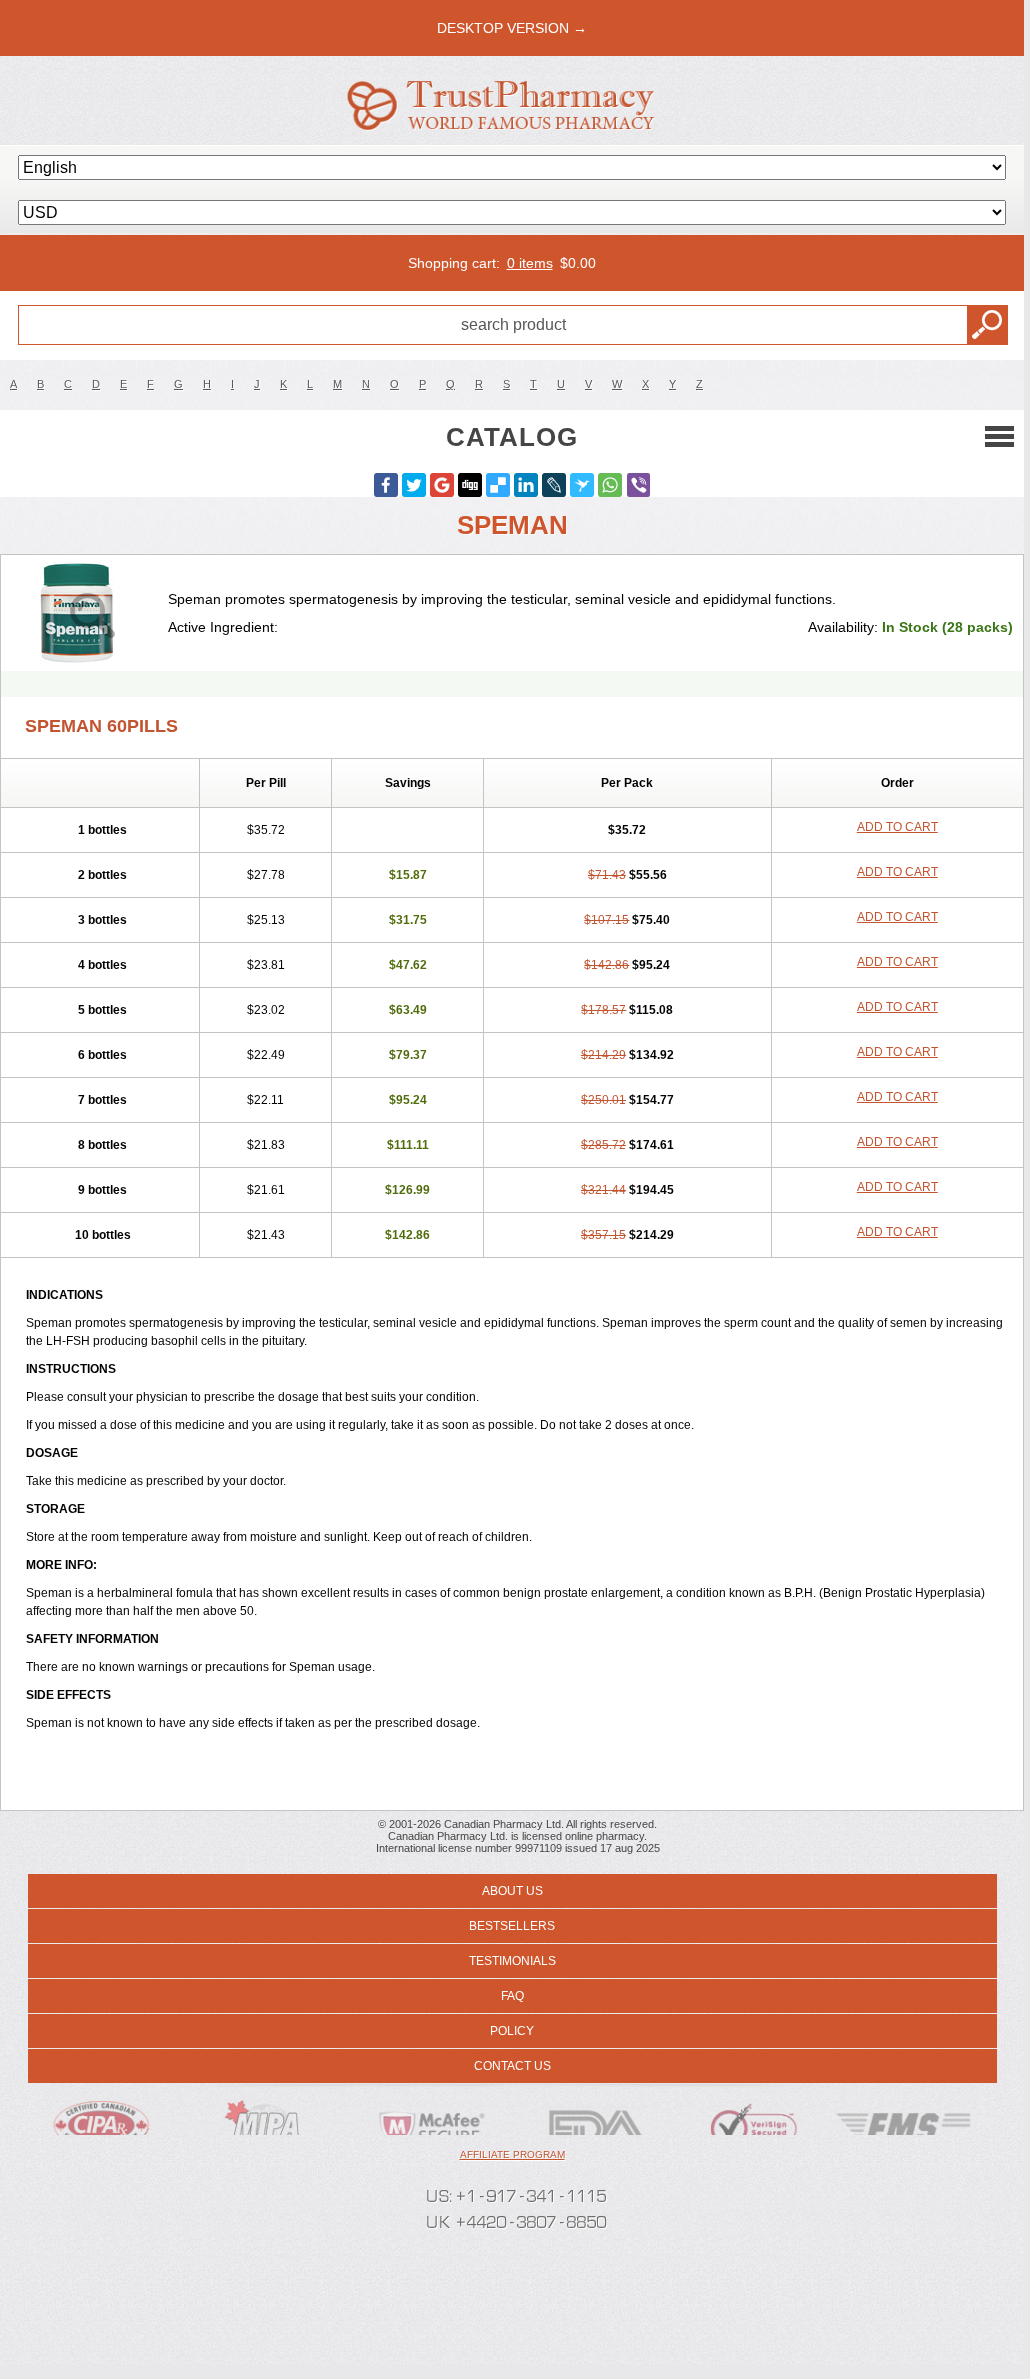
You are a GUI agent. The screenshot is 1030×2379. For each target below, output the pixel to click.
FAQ (512, 1996)
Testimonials (512, 1961)
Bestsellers (512, 1926)
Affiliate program (512, 2154)
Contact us (512, 2066)
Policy (512, 2031)
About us (512, 1891)
